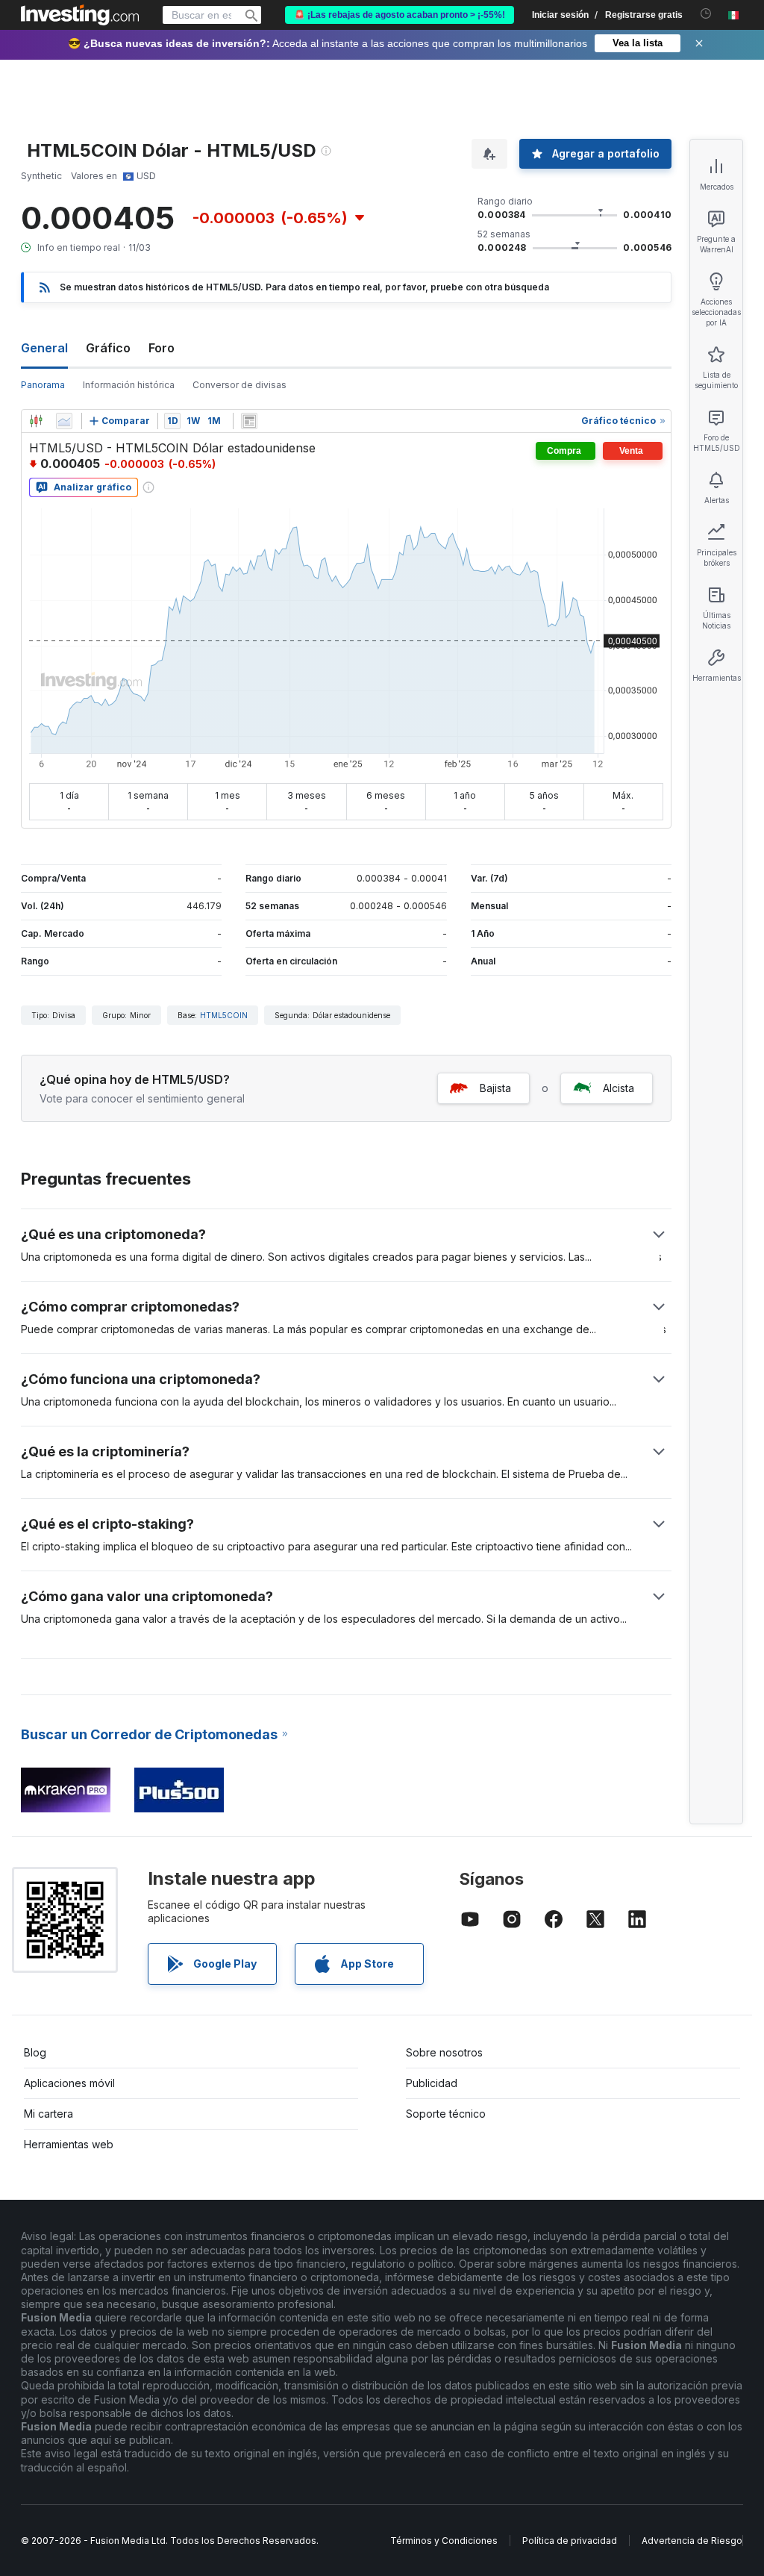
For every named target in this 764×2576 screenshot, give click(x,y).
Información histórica (129, 385)
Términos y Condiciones (444, 2541)
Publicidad (432, 2083)
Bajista (495, 1088)
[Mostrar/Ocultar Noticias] (249, 421)
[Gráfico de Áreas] (64, 421)
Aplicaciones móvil (69, 2083)
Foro (162, 348)
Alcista (619, 1088)
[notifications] (706, 14)
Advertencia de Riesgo (692, 2541)
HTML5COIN (224, 1015)
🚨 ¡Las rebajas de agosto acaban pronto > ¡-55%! (400, 15)
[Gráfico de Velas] (36, 421)
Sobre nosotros (444, 2052)
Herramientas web (69, 2144)
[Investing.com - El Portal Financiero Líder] (80, 15)
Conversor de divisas (239, 385)
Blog (35, 2052)
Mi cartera (48, 2114)
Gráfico (108, 348)
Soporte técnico (446, 2114)
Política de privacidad (570, 2541)
